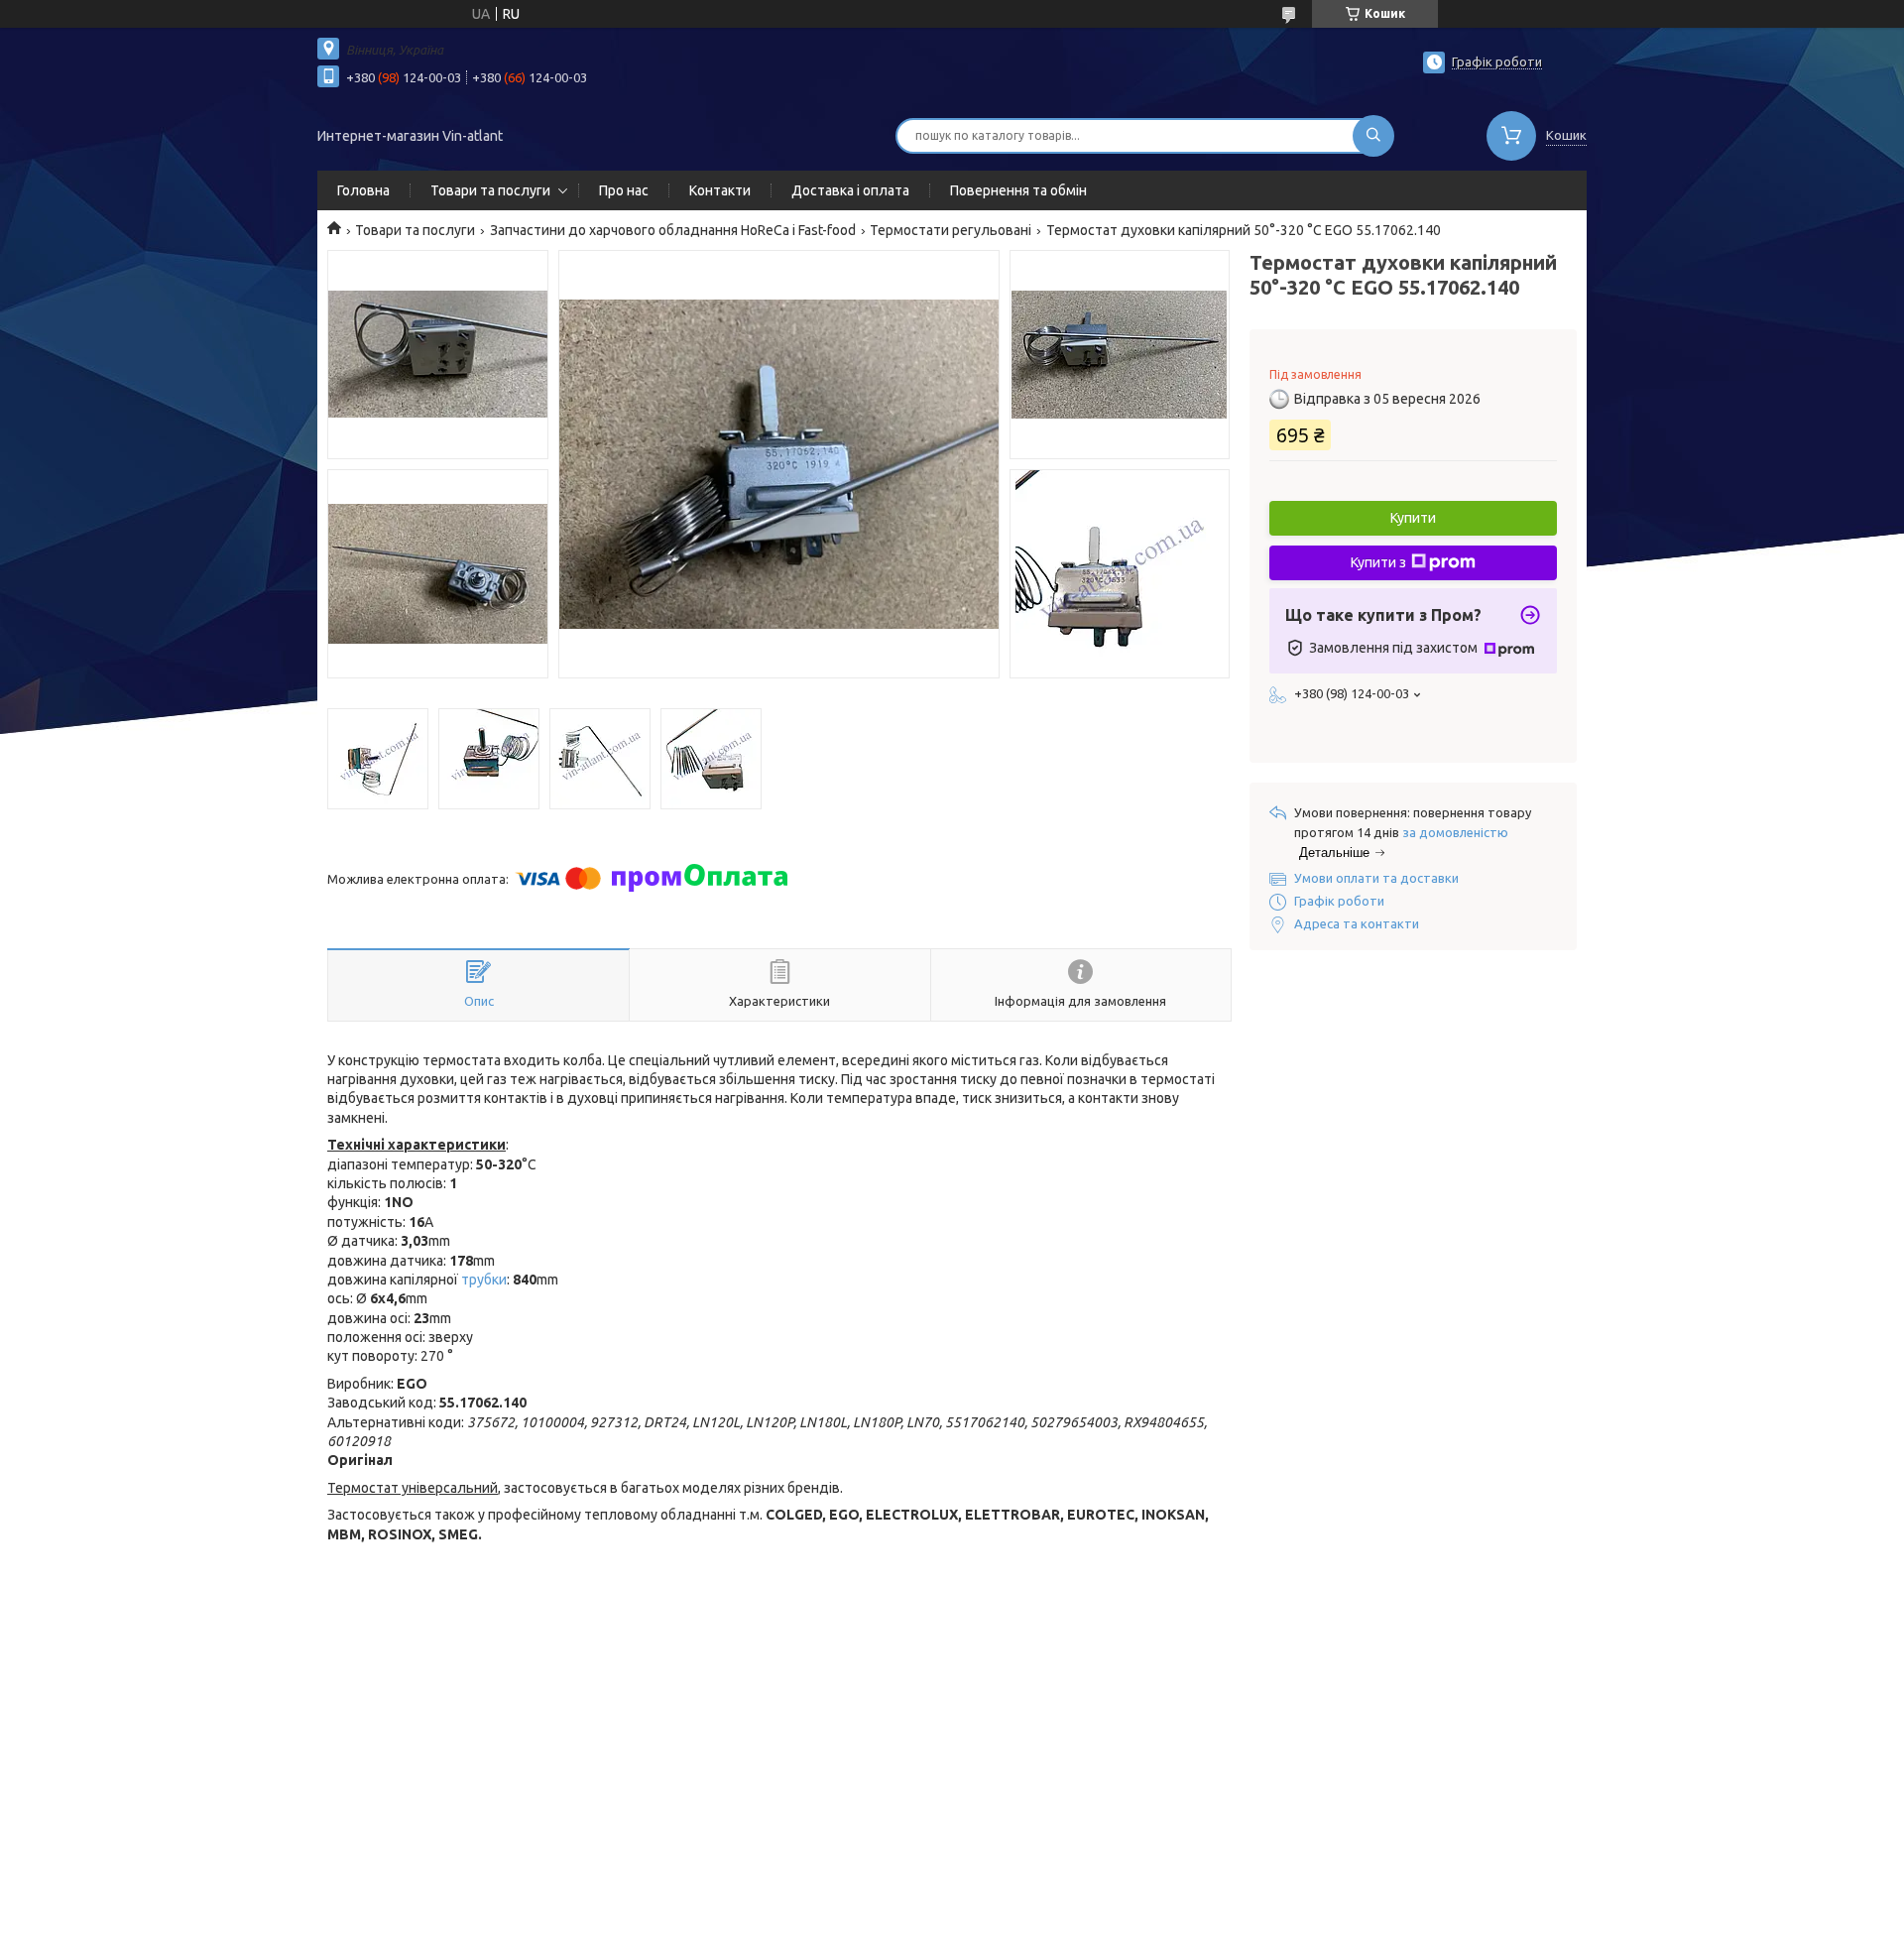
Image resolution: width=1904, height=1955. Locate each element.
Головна (363, 190)
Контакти (720, 190)
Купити (1413, 518)
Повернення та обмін (1018, 190)
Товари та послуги (490, 190)
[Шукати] (1373, 136)
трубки (484, 1280)
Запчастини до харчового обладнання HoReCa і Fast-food (673, 230)
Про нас (624, 190)
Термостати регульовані (951, 230)
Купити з (1378, 562)
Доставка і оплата (850, 190)
